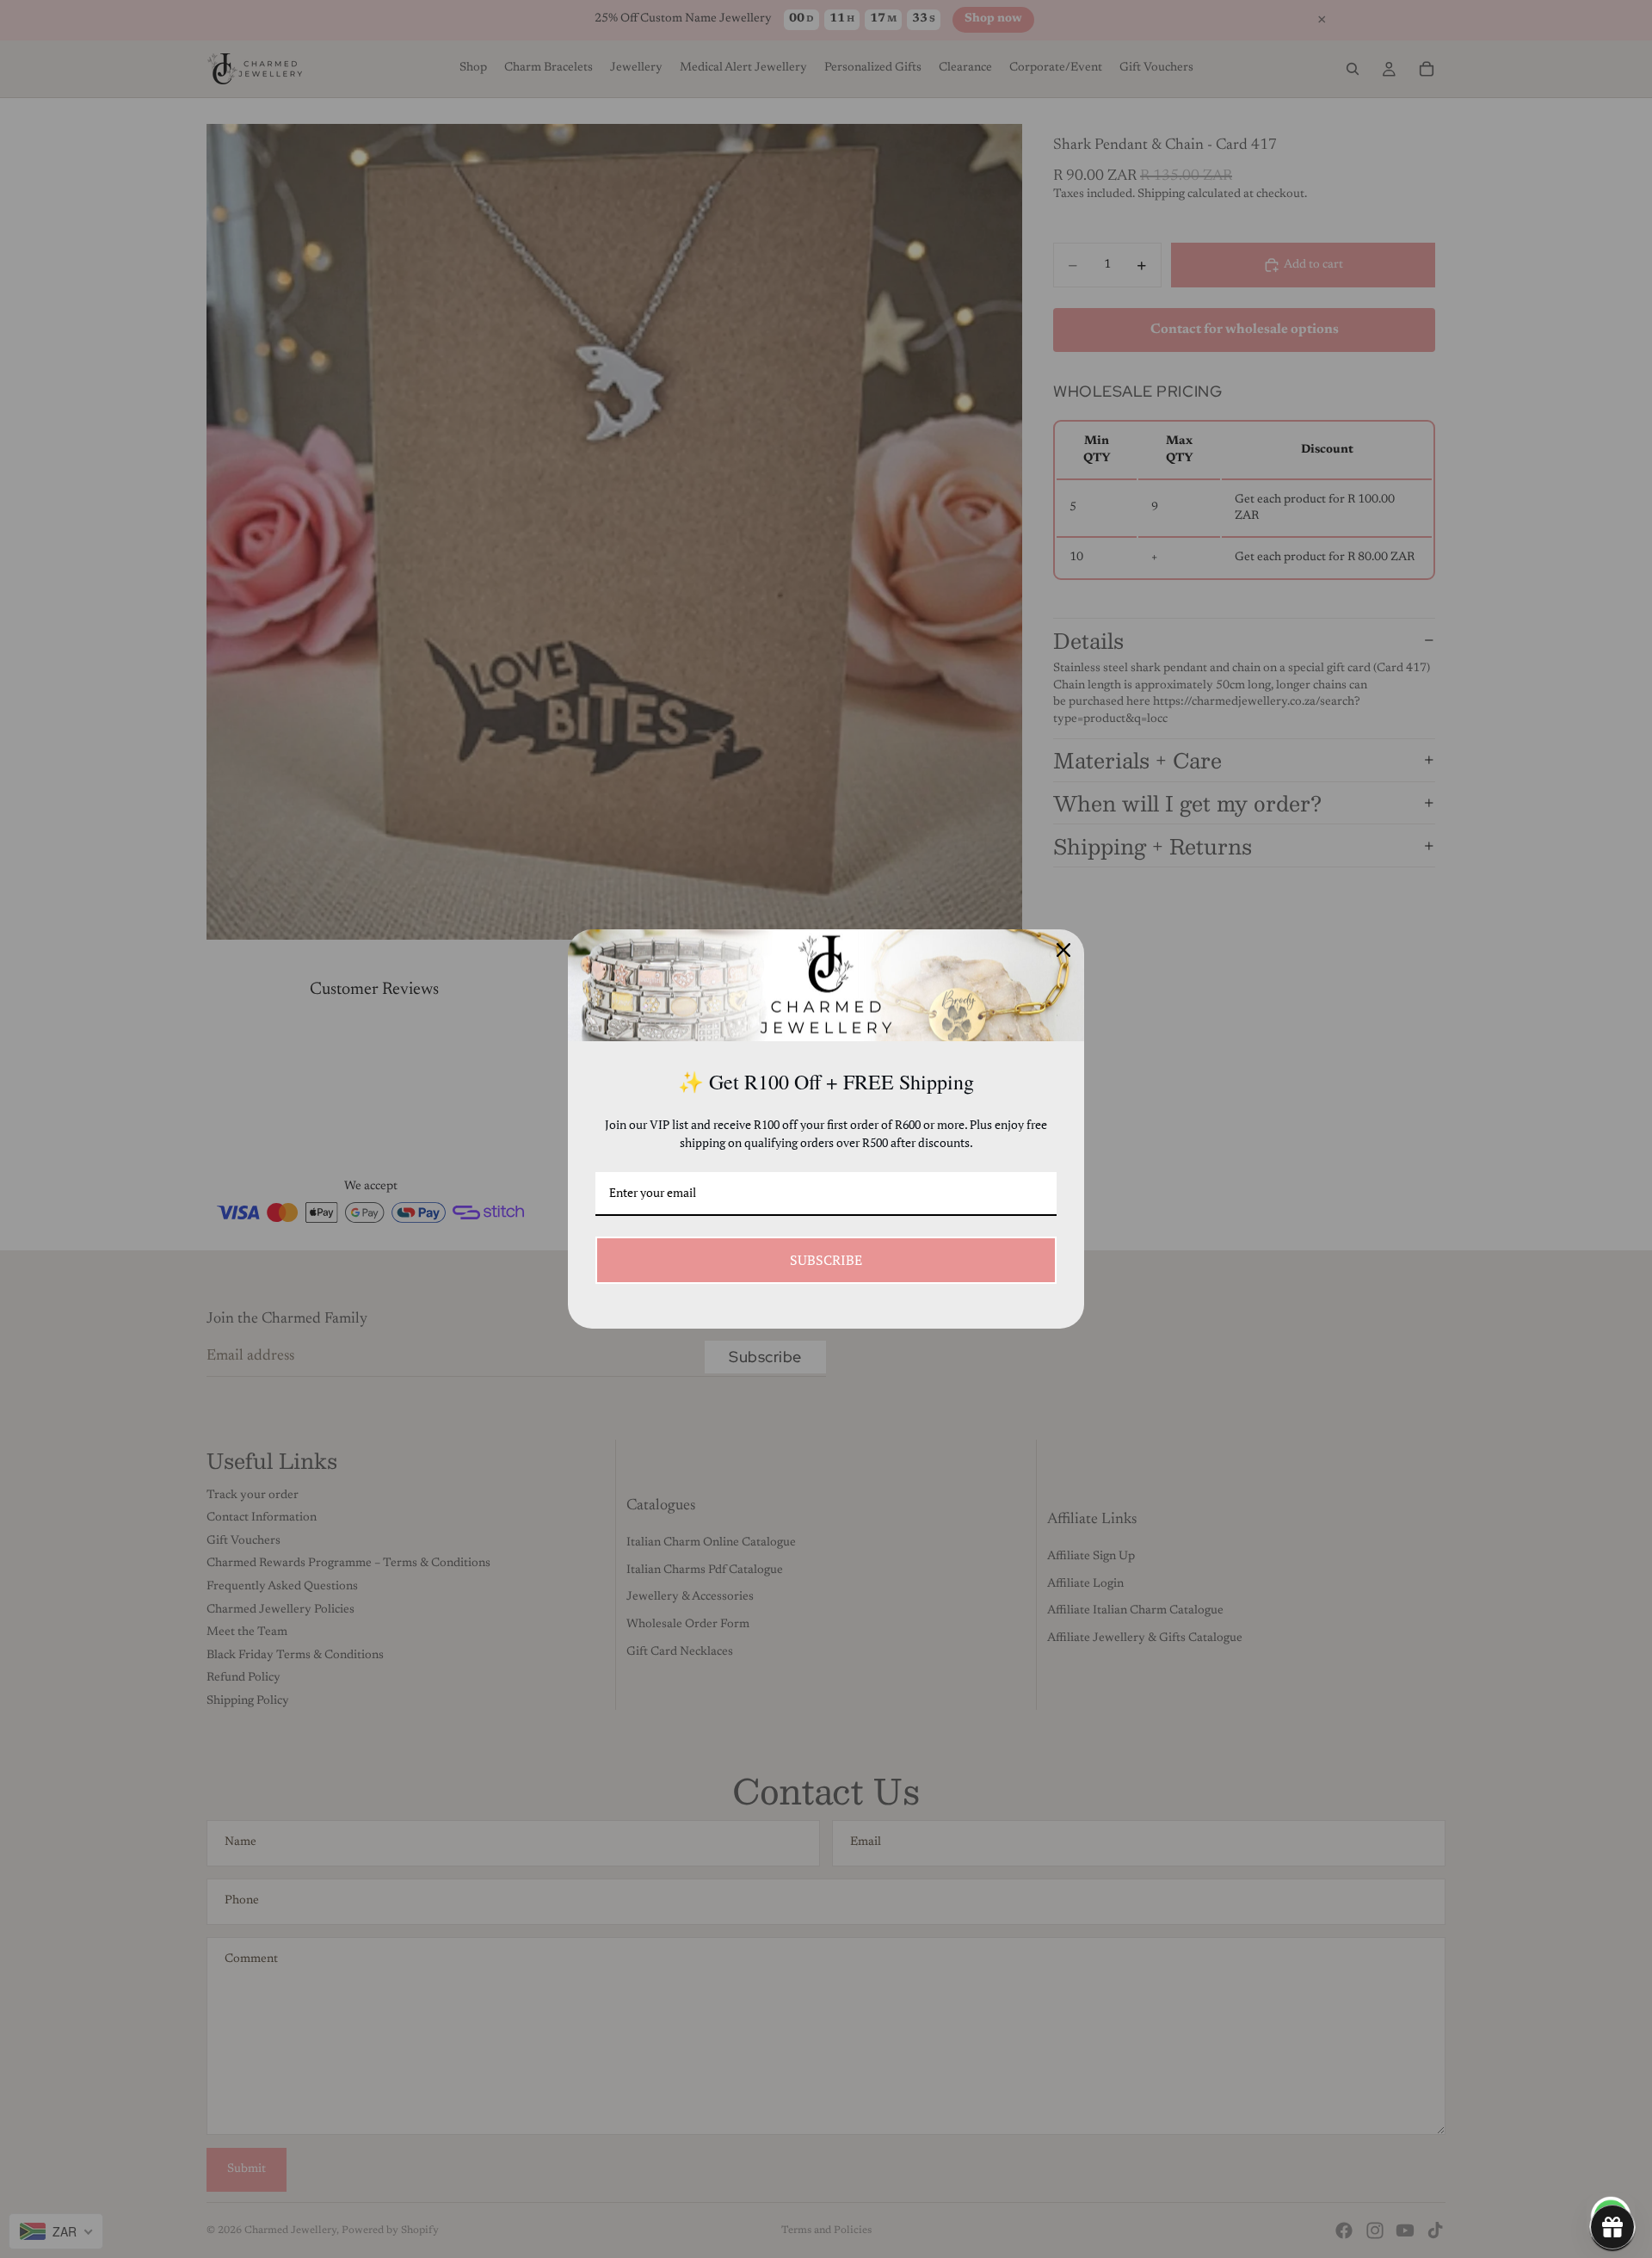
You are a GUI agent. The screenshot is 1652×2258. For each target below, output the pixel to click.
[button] (1612, 2227)
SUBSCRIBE (826, 1260)
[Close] (1063, 950)
